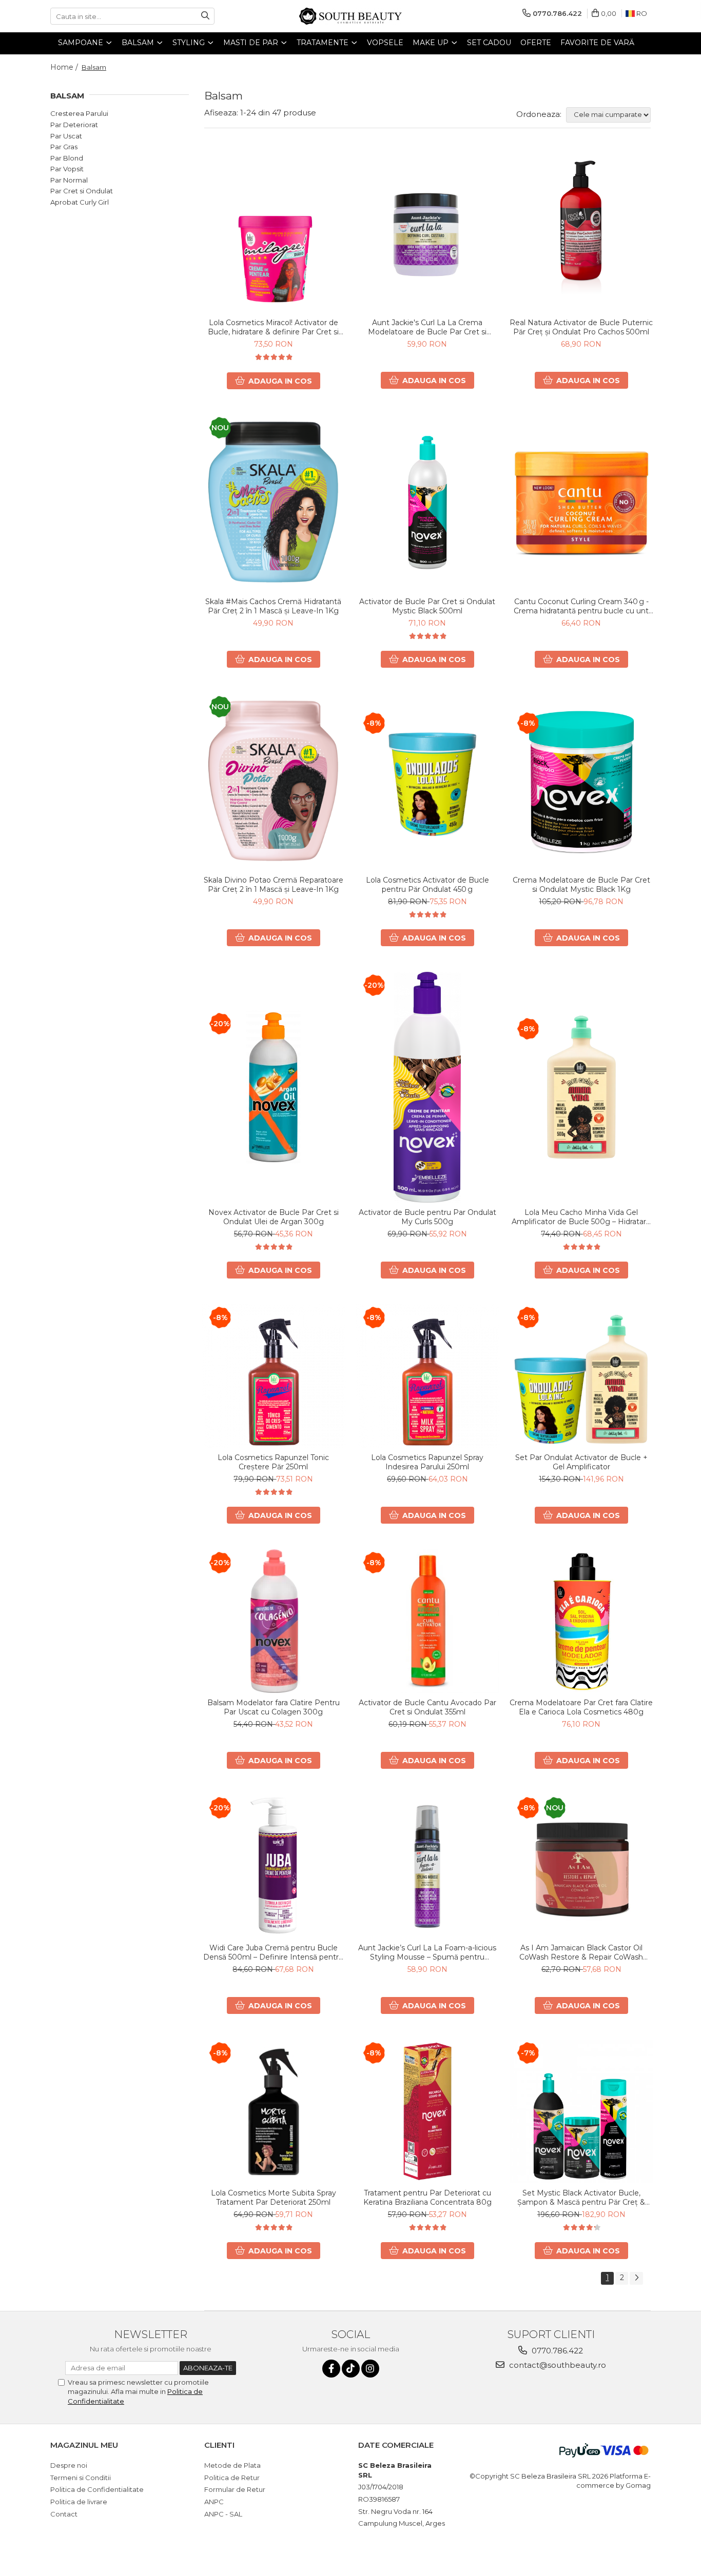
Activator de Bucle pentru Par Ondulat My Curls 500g (427, 1217)
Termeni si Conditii (81, 2478)
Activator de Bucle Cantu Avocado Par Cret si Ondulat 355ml (427, 1707)
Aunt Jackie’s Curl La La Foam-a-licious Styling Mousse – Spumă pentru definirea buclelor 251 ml (427, 1952)
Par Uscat (66, 136)
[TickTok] (351, 2369)
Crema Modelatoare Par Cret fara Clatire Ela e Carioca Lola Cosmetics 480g (581, 1707)
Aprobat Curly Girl (80, 202)
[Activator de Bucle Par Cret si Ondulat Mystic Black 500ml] (427, 503)
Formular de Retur (235, 2489)
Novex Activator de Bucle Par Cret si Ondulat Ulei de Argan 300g (274, 1217)
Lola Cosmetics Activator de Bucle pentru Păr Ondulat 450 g (427, 885)
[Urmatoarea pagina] (636, 2278)
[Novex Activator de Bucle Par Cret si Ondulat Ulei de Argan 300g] (274, 1087)
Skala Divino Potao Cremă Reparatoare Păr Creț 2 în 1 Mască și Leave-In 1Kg (274, 885)
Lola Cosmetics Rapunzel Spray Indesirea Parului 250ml (427, 1462)
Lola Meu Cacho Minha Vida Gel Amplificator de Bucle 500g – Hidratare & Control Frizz (581, 1217)
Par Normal (69, 180)
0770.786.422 (556, 2351)
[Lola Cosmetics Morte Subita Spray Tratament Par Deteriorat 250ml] (274, 2111)
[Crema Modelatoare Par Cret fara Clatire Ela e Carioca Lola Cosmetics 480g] (581, 1621)
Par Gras (64, 147)
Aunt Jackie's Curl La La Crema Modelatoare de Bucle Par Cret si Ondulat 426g (427, 327)
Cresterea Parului (79, 113)
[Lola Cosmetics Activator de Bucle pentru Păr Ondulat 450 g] (427, 782)
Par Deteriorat (74, 125)
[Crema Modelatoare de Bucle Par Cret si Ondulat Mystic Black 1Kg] (581, 782)
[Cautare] (205, 16)
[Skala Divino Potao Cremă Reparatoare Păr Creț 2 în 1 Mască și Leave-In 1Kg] (274, 782)
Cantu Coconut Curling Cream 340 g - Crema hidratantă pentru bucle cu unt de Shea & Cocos (581, 606)
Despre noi (69, 2465)
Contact (64, 2514)
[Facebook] (331, 2369)
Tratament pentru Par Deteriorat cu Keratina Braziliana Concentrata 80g (427, 2198)
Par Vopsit (67, 169)
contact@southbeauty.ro (557, 2365)
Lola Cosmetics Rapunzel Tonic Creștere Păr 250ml (273, 1462)
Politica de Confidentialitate (97, 2489)
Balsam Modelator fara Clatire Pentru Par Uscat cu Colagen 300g (274, 1707)
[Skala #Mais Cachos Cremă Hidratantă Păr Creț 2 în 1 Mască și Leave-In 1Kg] (274, 503)
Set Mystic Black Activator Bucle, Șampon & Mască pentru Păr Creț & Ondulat (581, 2198)
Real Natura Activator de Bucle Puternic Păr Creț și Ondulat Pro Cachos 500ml (581, 327)
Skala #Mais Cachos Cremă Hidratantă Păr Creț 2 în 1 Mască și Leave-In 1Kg (273, 606)
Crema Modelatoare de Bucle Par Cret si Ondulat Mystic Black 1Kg (581, 885)
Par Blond (67, 158)
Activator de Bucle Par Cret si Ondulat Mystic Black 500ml (427, 606)
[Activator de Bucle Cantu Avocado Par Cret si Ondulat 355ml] (427, 1621)
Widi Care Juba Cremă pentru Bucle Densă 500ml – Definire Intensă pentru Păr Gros (273, 1952)
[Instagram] (370, 2369)
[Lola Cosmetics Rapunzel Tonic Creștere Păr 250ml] (274, 1376)
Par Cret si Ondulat (82, 191)
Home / (65, 67)
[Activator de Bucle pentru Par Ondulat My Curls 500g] (427, 1087)
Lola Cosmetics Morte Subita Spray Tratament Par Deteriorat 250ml (274, 2198)
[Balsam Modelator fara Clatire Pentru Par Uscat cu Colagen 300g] (274, 1621)
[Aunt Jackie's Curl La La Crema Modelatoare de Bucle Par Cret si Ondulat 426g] (427, 231)
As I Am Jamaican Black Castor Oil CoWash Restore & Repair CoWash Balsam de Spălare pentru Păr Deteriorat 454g (581, 1952)
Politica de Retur (232, 2478)
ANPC (214, 2502)
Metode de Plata (232, 2465)
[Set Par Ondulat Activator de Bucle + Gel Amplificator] (581, 1376)
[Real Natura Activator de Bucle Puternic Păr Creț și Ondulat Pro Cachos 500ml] (581, 231)
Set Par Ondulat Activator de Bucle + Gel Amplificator (581, 1462)
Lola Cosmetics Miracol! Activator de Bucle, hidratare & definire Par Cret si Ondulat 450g (273, 327)
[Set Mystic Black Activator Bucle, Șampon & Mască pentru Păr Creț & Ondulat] (581, 2111)
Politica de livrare (79, 2502)
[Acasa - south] (350, 16)
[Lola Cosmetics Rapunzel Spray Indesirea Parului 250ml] (427, 1376)
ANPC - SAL (223, 2514)
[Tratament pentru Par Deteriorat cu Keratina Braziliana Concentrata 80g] (427, 2111)
